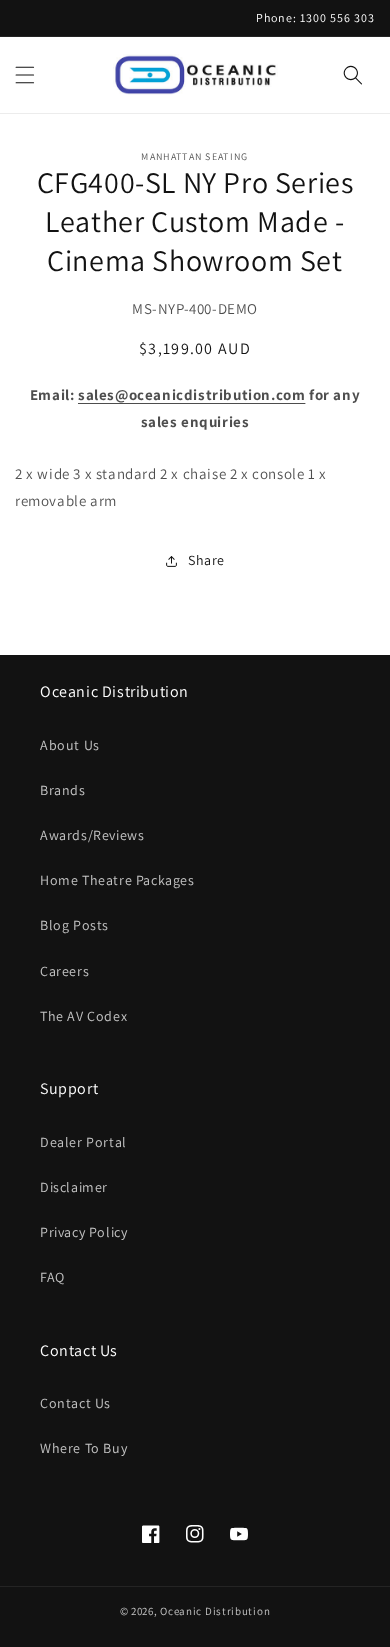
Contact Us (75, 1403)
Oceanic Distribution (215, 1611)
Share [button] (206, 560)
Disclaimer (74, 1187)
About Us (70, 745)
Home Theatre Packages (117, 880)
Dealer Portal (83, 1142)
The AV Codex (83, 1016)
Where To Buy (83, 1448)
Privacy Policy (83, 1232)
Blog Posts (74, 925)
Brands (63, 790)
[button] (25, 75)
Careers (64, 971)
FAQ (52, 1277)
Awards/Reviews (92, 835)
